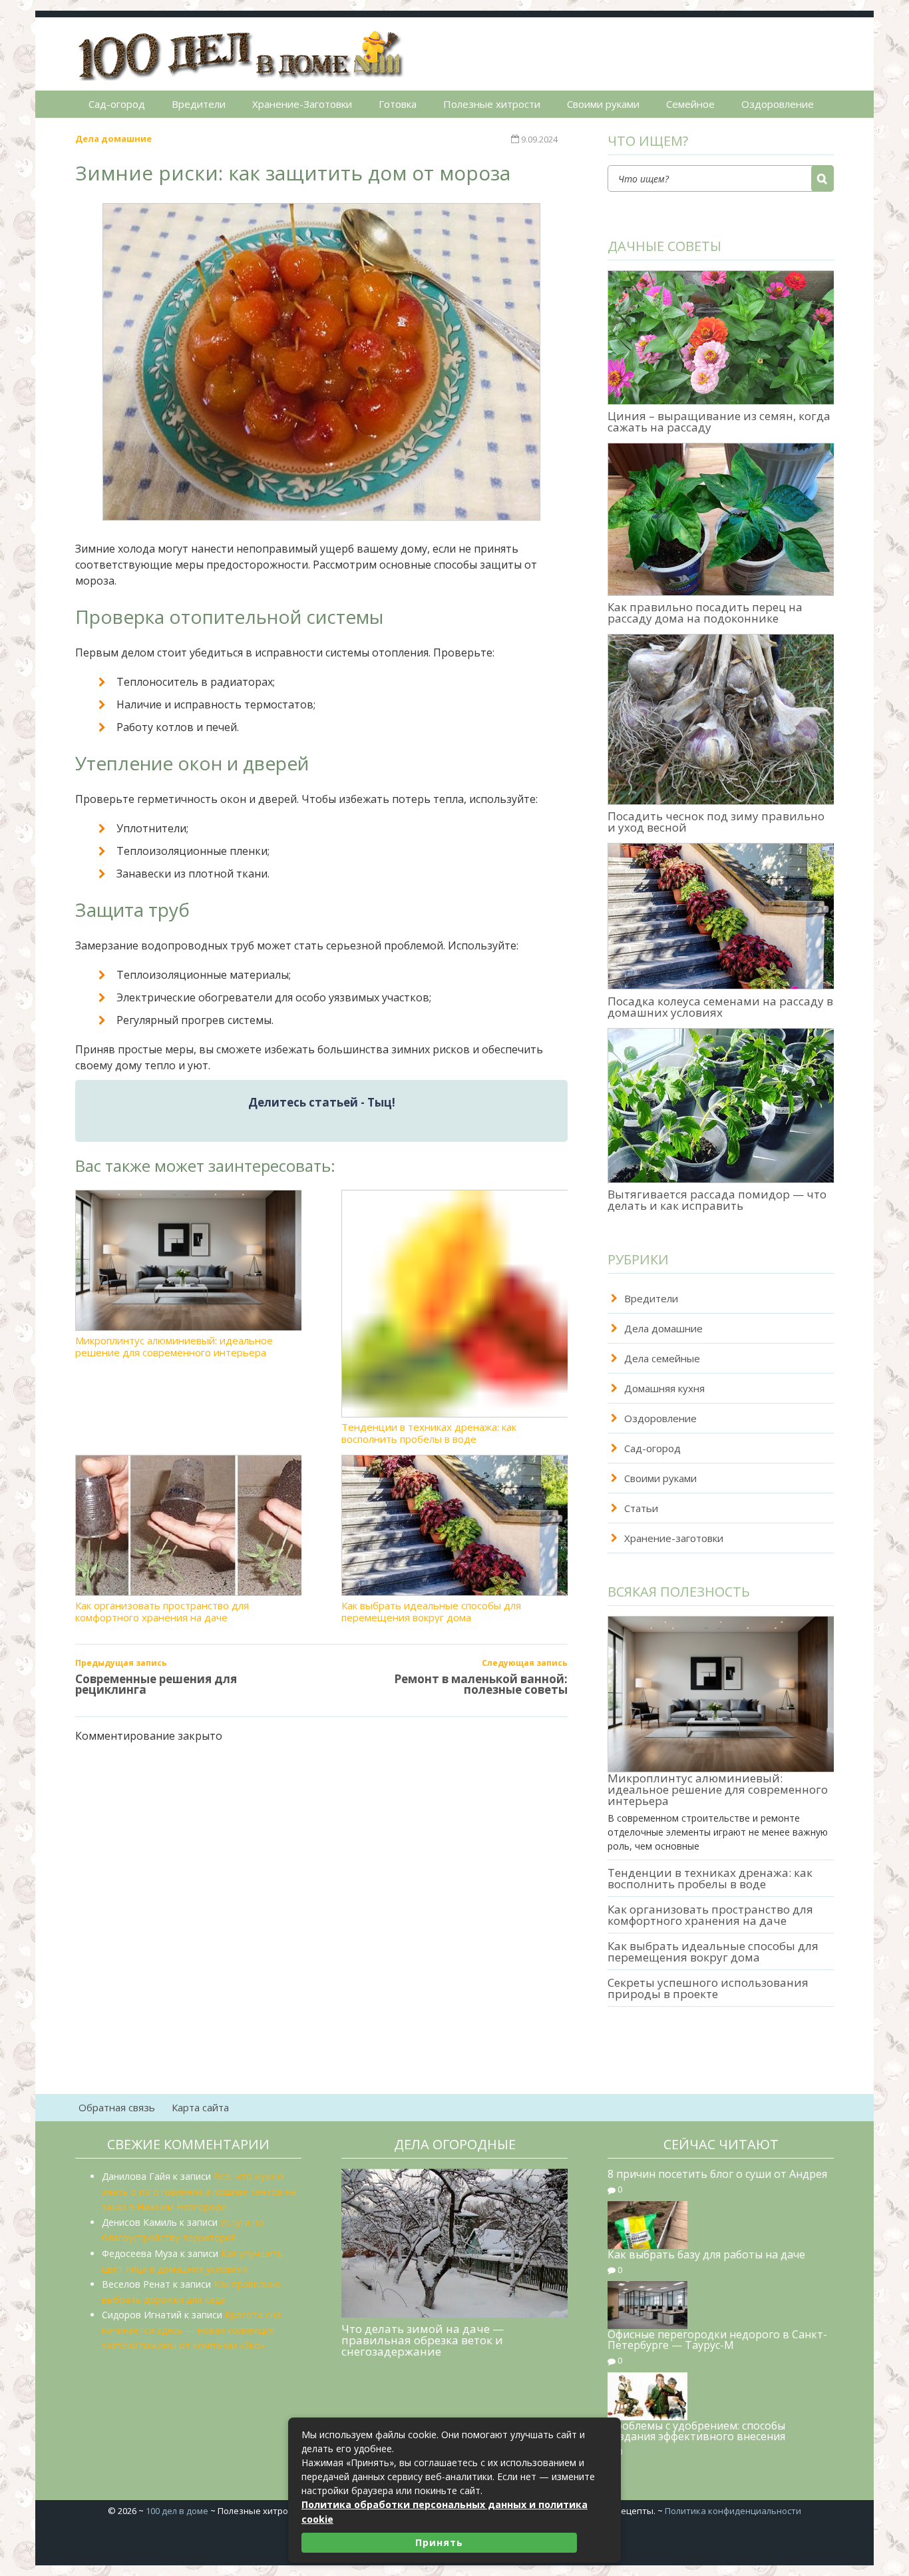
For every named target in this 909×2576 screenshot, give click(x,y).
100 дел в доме (177, 2511)
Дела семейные (662, 1358)
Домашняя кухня (664, 1388)
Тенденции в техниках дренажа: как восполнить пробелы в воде (429, 1432)
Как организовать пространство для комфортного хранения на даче (162, 1611)
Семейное (690, 104)
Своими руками (603, 104)
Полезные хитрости (492, 104)
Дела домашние (113, 138)
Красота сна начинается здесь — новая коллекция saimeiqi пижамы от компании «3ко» (191, 2330)
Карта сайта (200, 2107)
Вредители (199, 104)
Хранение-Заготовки (302, 104)
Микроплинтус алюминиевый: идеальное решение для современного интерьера (174, 1346)
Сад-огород (117, 104)
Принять (439, 2542)
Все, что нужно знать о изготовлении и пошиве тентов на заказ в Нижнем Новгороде (199, 2191)
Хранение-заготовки (674, 1538)
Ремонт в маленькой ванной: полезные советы (481, 1684)
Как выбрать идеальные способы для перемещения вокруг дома (431, 1611)
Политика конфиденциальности (733, 2511)
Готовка (398, 104)
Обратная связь (117, 2107)
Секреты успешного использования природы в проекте (708, 1988)
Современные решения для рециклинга (156, 1684)
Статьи (641, 1508)
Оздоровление (778, 104)
